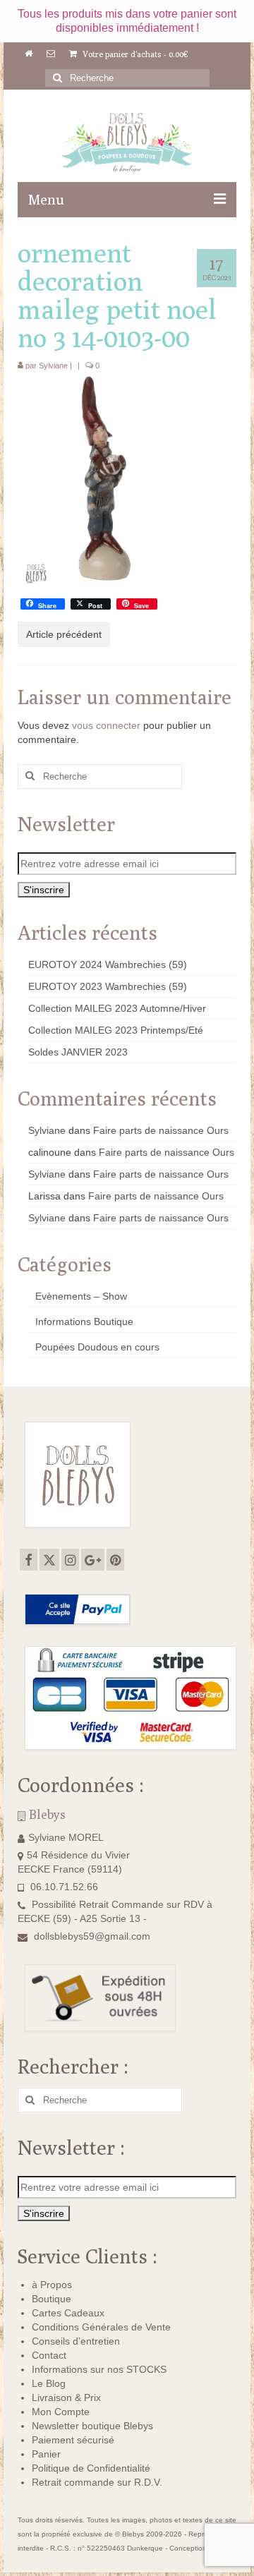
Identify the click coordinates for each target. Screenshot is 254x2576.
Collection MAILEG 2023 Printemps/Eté (116, 1030)
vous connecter (106, 725)
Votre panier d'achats (134, 54)
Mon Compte (61, 2412)
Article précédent (64, 634)
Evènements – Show (81, 1296)
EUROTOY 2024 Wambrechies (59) (108, 965)
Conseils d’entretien (76, 2341)
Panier (46, 2454)
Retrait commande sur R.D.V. (97, 2482)
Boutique (52, 2299)
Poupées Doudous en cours (97, 1347)
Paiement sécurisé (73, 2440)
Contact (49, 2355)
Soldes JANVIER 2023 (78, 1052)
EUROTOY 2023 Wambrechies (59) (108, 986)
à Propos (52, 2285)
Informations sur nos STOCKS (99, 2369)
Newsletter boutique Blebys (92, 2426)
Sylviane (53, 365)
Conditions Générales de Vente (101, 2327)
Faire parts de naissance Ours (161, 1130)
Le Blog (49, 2383)
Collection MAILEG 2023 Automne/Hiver (117, 1008)
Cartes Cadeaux (68, 2313)
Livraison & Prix (66, 2397)
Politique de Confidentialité (91, 2468)
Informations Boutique (84, 1322)
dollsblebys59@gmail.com (92, 1936)
